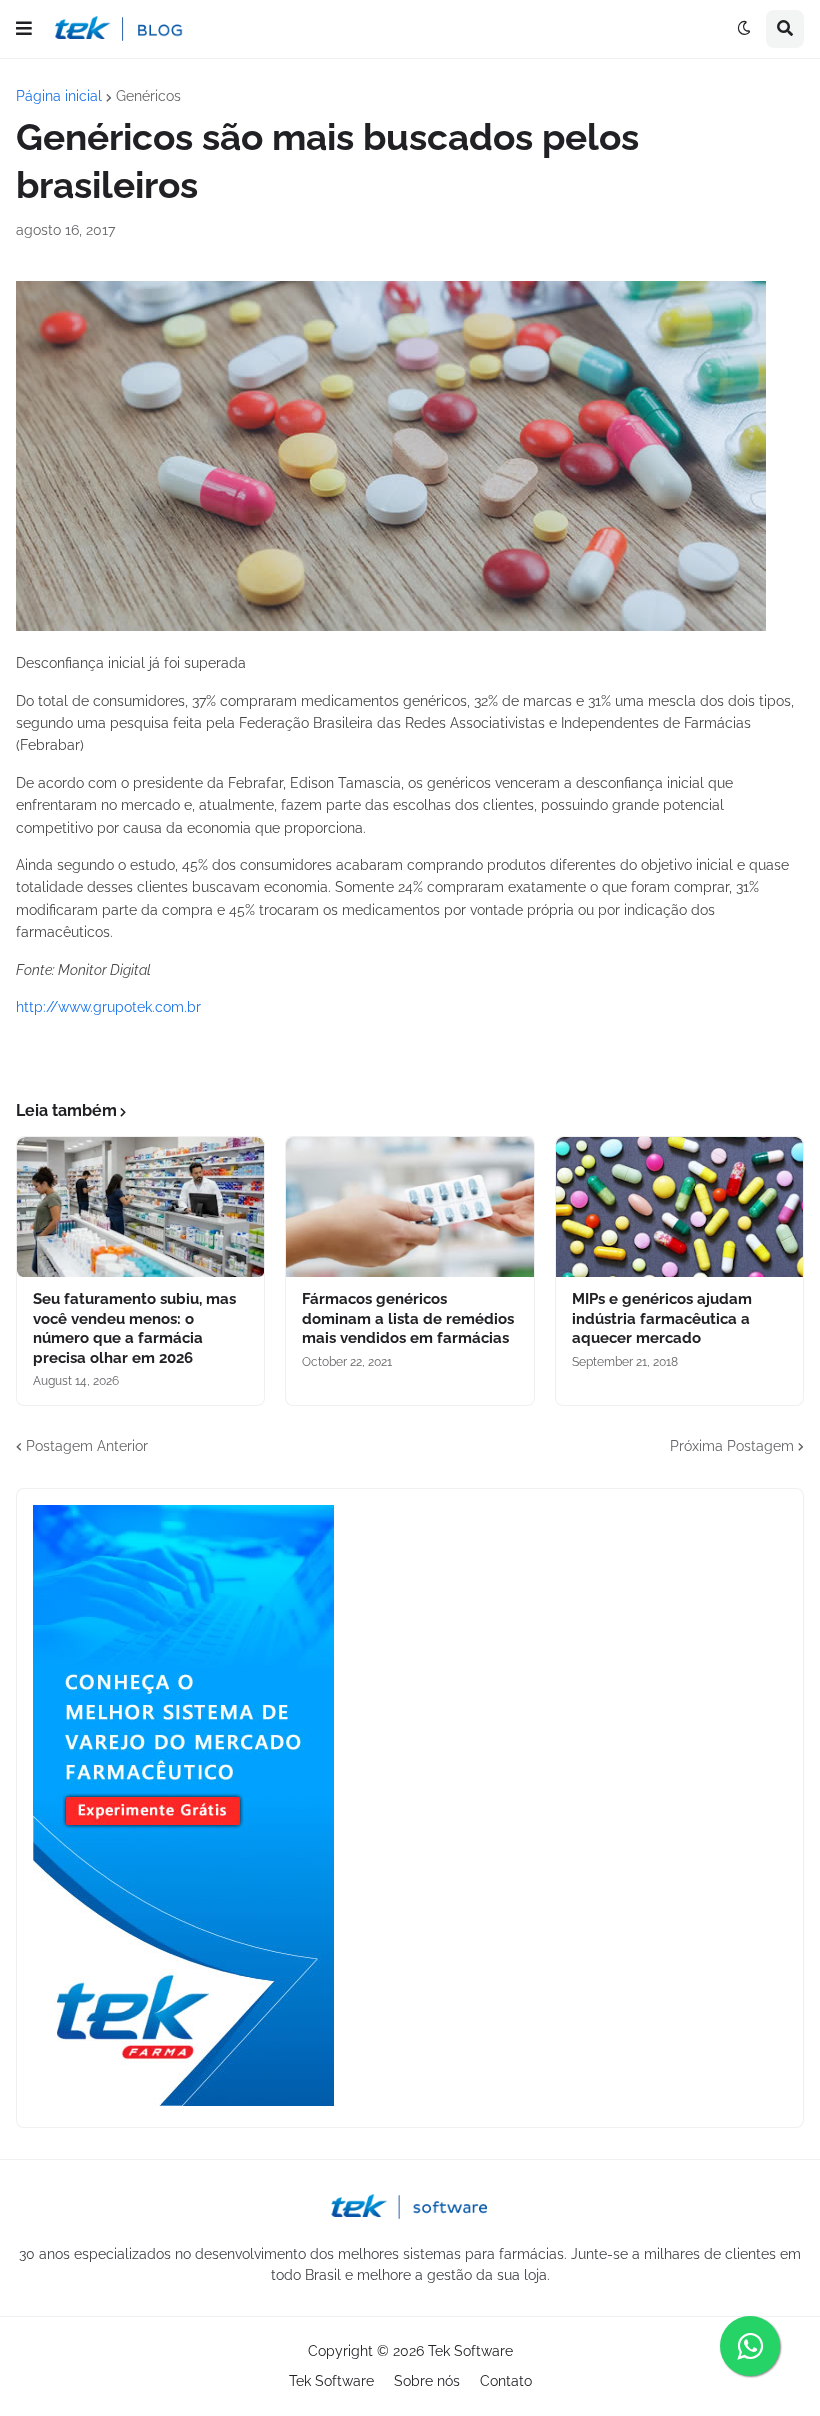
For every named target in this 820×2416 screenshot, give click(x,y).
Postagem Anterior (87, 1446)
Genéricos (148, 96)
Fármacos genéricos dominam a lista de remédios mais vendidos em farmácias (408, 1318)
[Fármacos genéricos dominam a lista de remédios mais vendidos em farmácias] (409, 1207)
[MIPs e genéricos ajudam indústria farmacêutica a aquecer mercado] (679, 1207)
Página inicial (59, 96)
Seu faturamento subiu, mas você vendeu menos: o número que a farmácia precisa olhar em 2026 (134, 1328)
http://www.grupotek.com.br (108, 1007)
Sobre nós (427, 2381)
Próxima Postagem (732, 1446)
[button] (24, 29)
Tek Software (470, 2351)
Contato (506, 2381)
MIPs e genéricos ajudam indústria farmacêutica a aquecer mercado (662, 1318)
